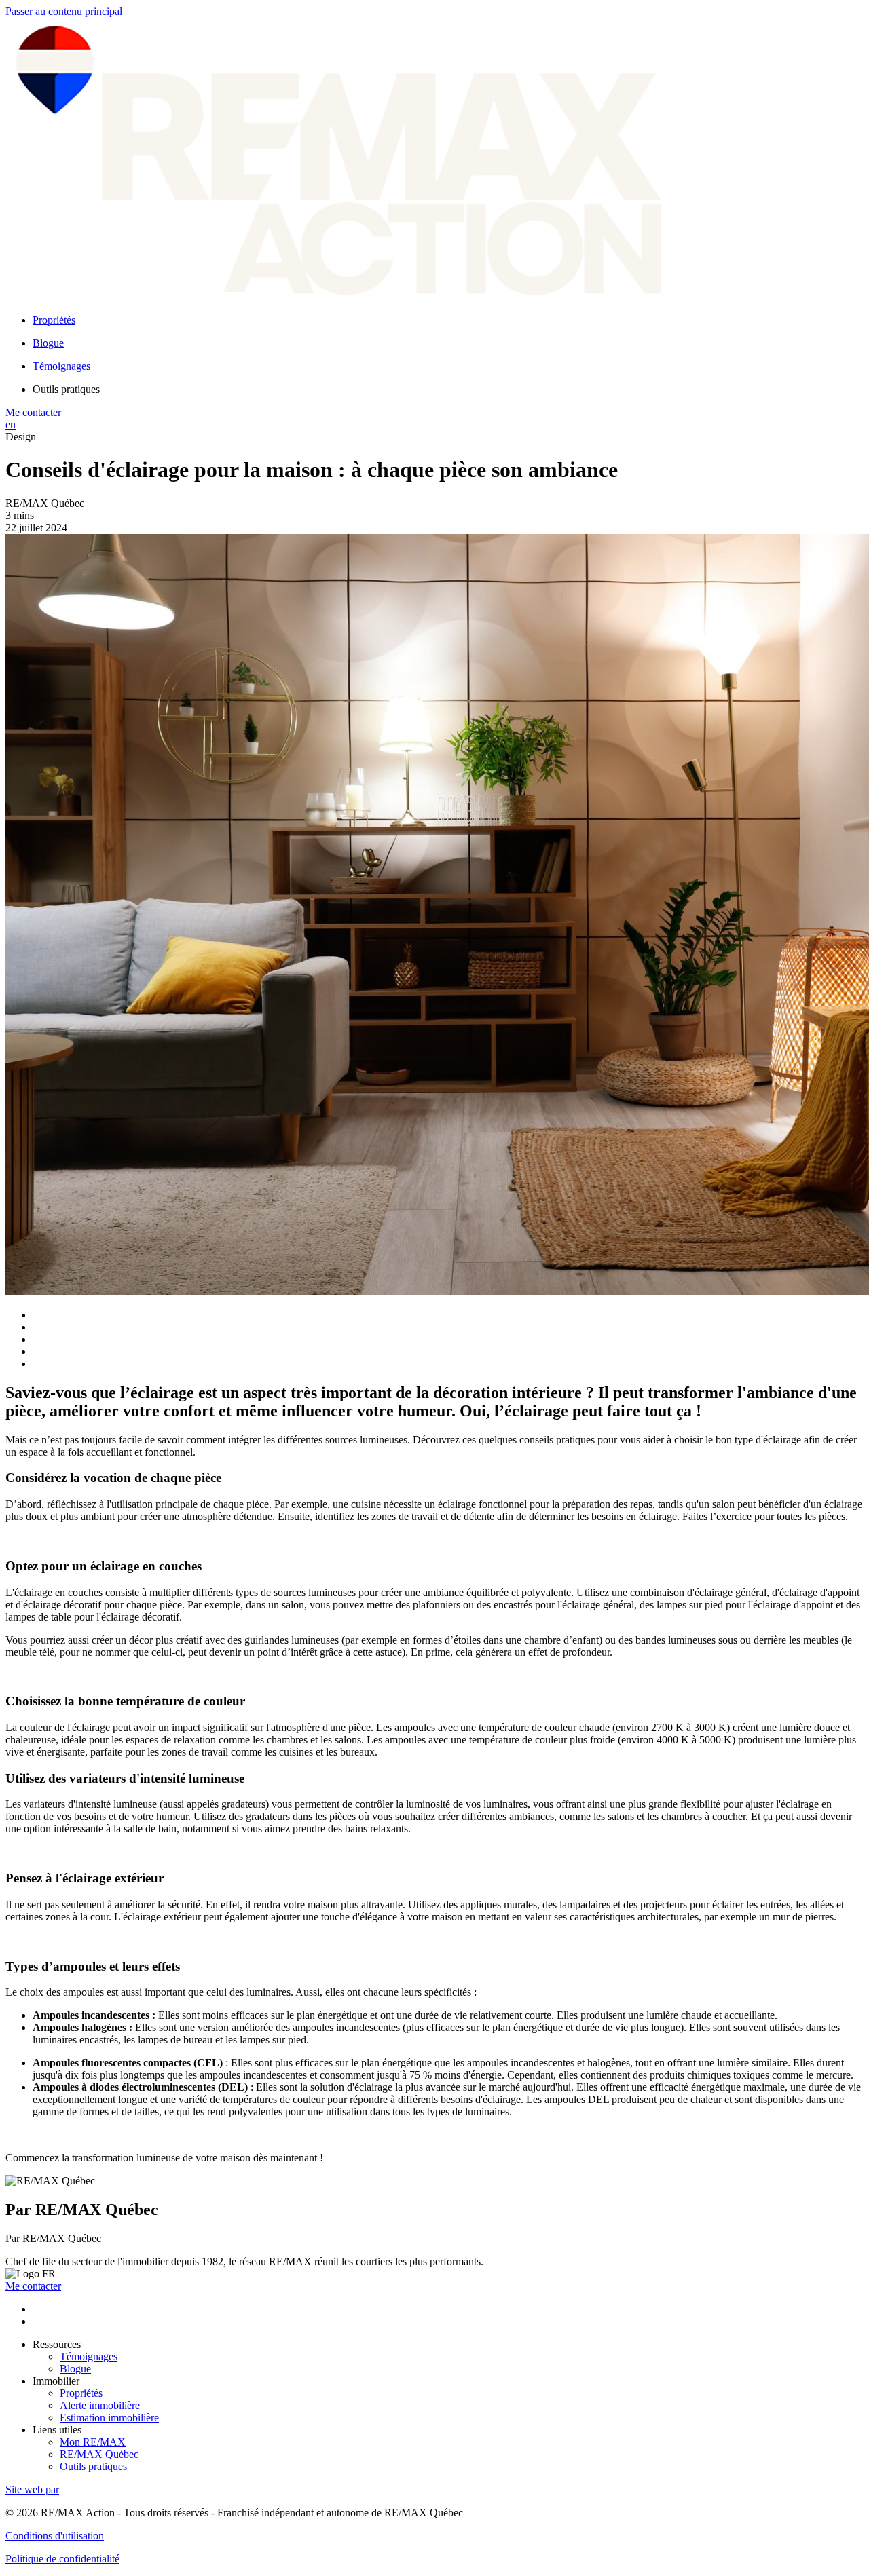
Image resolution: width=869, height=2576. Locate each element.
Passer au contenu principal (64, 11)
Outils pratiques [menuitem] (66, 389)
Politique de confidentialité (62, 2559)
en (11, 424)
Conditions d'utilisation (55, 2536)
